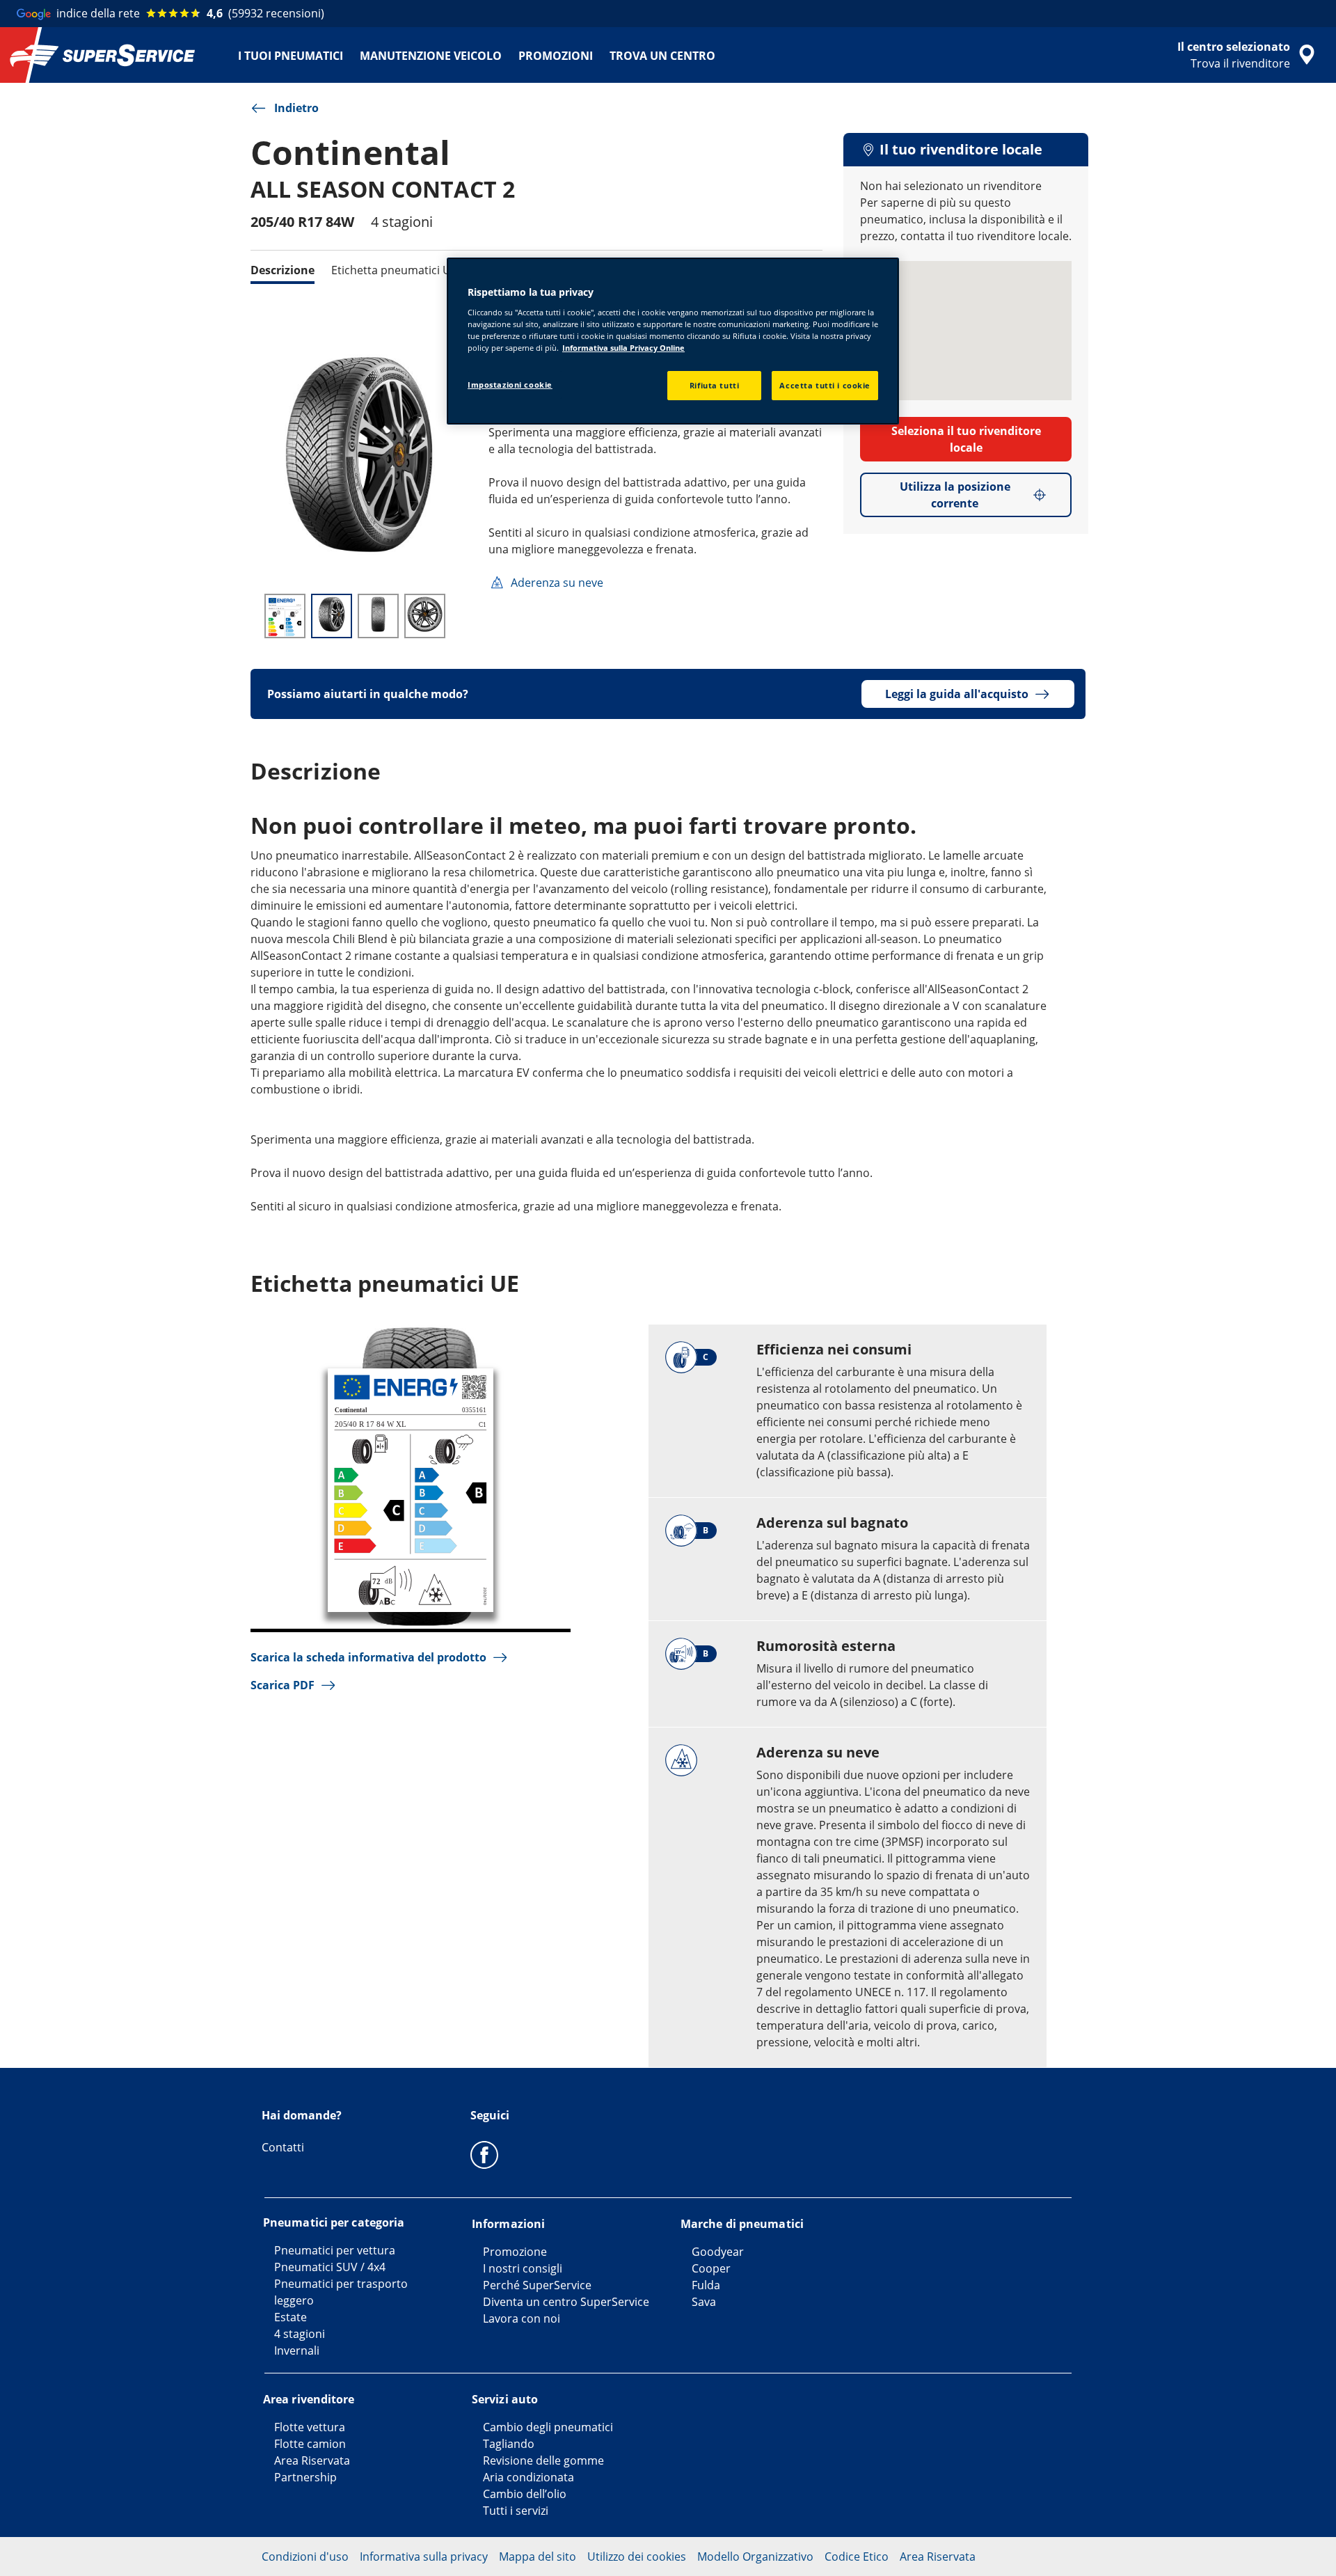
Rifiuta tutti (714, 385)
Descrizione (283, 270)
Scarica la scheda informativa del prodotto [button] (368, 1657)
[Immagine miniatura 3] (378, 616)
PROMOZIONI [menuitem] (556, 56)
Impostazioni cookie (510, 385)
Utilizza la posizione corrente (955, 495)
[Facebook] (484, 2154)
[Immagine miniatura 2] (332, 616)
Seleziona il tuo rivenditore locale (966, 439)
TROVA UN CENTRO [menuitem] (662, 56)
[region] (673, 341)
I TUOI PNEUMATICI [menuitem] (291, 56)
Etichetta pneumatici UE (394, 270)
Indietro (296, 108)
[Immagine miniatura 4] (425, 616)
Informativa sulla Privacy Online (623, 348)
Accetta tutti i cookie (825, 385)
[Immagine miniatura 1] (285, 616)
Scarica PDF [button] (283, 1685)
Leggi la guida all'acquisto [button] (957, 694)
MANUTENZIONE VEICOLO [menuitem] (431, 56)
